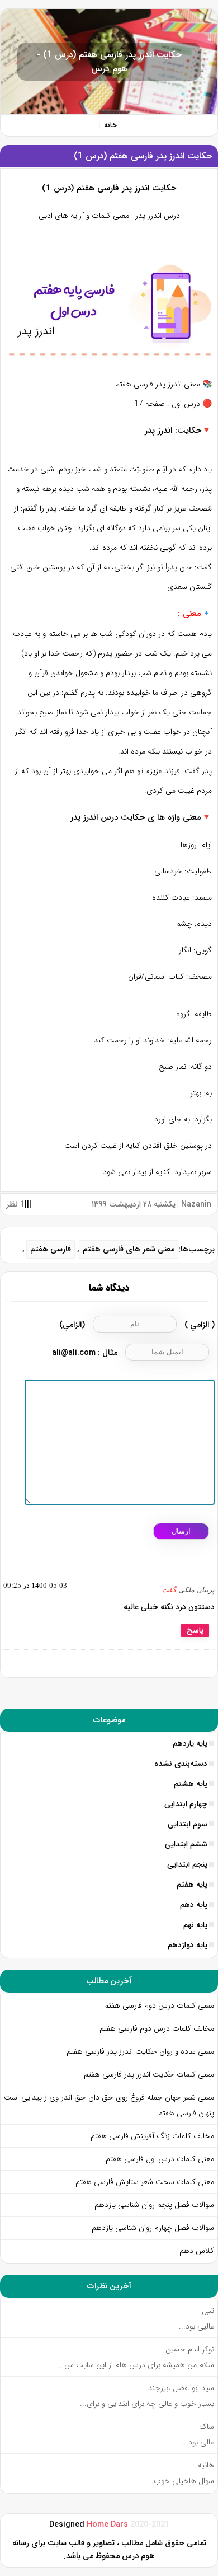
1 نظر (15, 1204)
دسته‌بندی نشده (181, 1764)
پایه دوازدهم (188, 1945)
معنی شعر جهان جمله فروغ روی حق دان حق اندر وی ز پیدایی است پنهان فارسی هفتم (109, 2105)
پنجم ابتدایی (187, 1864)
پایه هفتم (192, 1885)
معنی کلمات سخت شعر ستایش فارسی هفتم (145, 2182)
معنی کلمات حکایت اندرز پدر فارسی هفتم (149, 2074)
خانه (110, 125)
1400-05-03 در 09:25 (35, 1585)
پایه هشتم (191, 1784)
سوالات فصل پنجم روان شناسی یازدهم (154, 2205)
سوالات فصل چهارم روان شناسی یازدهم (153, 2228)
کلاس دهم (197, 2251)
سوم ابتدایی (188, 1824)
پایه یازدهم (190, 1743)
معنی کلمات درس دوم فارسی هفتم (159, 2005)
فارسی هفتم (51, 1249)
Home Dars (108, 2525)
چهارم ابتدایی (186, 1804)
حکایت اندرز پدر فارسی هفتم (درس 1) (143, 156)
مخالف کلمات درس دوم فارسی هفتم (157, 2028)
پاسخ (195, 1630)
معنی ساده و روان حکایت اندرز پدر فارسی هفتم (140, 2051)
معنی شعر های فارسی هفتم (129, 1249)
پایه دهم (194, 1905)
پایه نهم (195, 1925)
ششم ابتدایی (186, 1844)
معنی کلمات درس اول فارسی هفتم (160, 2159)
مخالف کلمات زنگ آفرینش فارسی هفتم (151, 2136)
